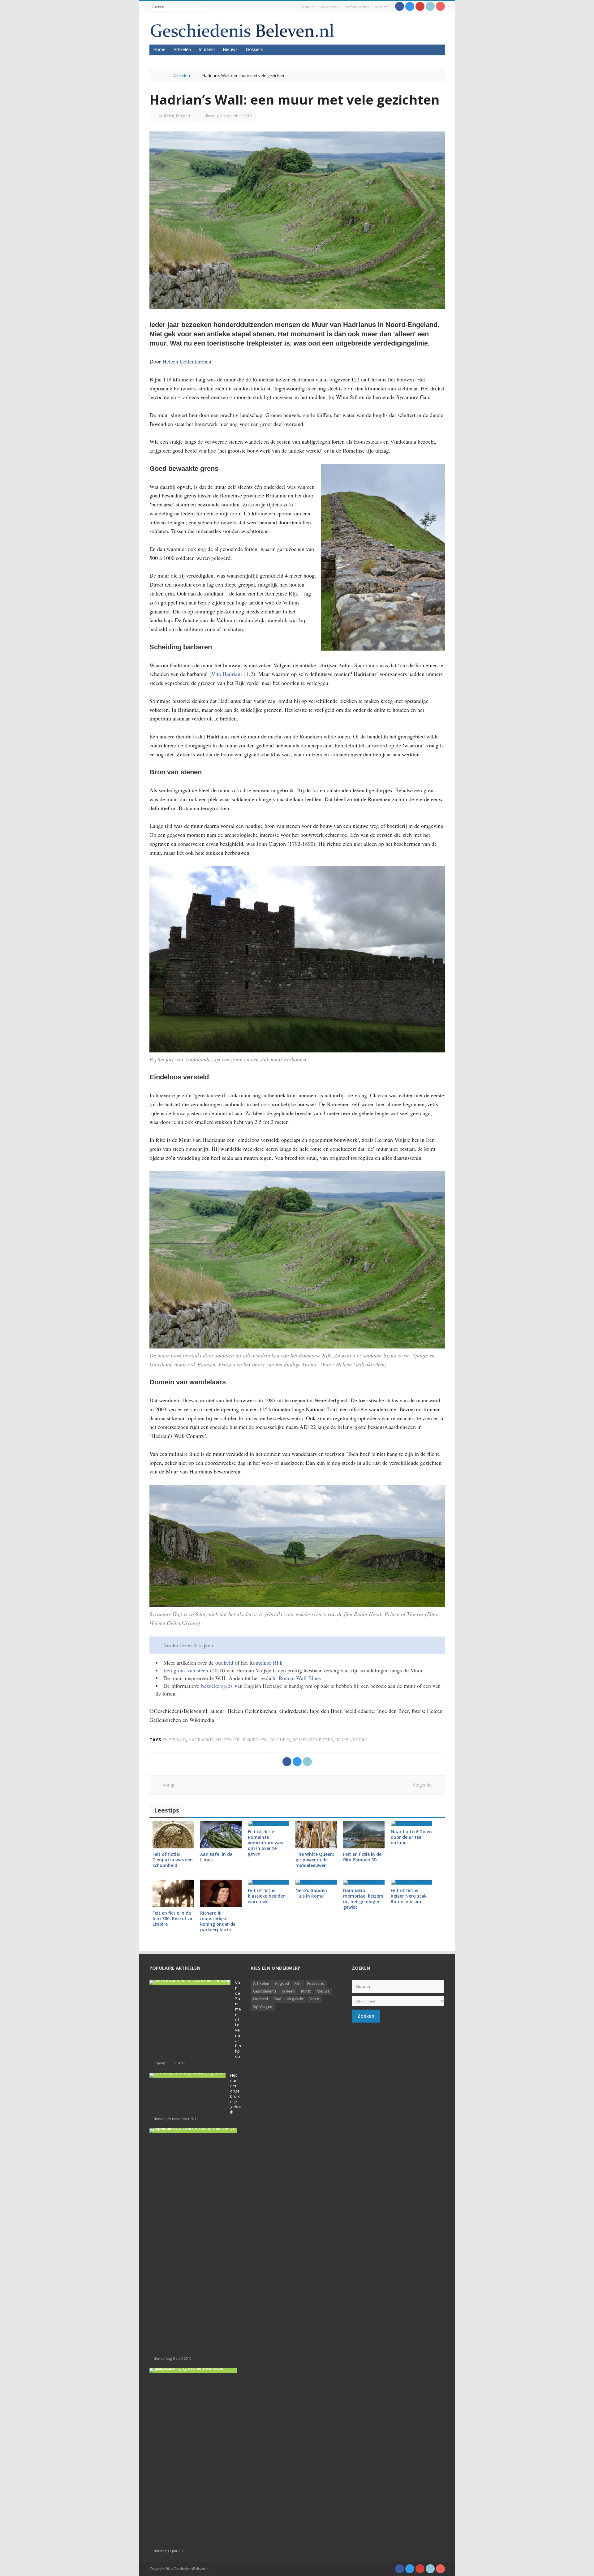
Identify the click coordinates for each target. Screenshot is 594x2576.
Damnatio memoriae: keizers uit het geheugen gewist (363, 1899)
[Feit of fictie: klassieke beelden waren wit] (269, 1882)
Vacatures (329, 7)
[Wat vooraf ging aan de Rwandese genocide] (193, 2371)
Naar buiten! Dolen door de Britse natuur (411, 1837)
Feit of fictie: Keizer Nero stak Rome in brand (409, 1896)
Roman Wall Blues (299, 1678)
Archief (381, 7)
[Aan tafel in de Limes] (221, 1835)
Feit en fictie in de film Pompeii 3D (362, 1857)
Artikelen (182, 49)
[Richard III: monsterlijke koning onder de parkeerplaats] (221, 1893)
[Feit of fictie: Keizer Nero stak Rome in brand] (411, 1882)
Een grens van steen (186, 1670)
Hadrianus (201, 1740)
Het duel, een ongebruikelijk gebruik (236, 2094)
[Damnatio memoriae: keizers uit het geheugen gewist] (364, 1882)
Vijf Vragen (263, 2007)
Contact (307, 7)
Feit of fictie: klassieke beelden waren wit (267, 1896)
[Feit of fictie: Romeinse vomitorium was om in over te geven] (269, 1823)
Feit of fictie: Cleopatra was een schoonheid (173, 1860)
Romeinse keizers (313, 1740)
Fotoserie (316, 1983)
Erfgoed (183, 116)
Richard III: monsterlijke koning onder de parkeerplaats (218, 1921)
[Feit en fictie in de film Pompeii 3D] (364, 1835)
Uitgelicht (295, 1999)
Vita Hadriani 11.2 (232, 674)
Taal (277, 1999)
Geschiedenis (265, 1991)
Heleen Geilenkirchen (187, 361)
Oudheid (260, 1999)
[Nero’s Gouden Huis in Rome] (316, 1882)
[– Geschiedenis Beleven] (242, 30)
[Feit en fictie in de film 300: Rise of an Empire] (173, 1893)
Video (314, 1999)
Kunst (306, 1991)
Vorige (167, 1785)
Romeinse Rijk (266, 1662)
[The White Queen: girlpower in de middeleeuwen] (316, 1835)
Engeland (174, 1740)
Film (298, 1983)
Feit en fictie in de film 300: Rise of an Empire (173, 1918)
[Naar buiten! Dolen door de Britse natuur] (411, 1823)
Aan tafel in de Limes (216, 1857)
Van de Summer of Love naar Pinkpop (238, 2019)
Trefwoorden (356, 7)
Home (159, 49)
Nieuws (230, 49)
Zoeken (366, 2016)
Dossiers (254, 49)
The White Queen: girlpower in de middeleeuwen (315, 1860)
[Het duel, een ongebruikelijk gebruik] (187, 2075)
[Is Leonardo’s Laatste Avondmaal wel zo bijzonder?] (193, 2131)
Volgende (424, 1785)
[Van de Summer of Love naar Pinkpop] (190, 1983)
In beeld (207, 49)
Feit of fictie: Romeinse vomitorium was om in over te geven (265, 1843)
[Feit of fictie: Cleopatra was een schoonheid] (173, 1835)
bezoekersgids (217, 1686)
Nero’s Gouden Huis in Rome (311, 1893)
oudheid (225, 1662)
